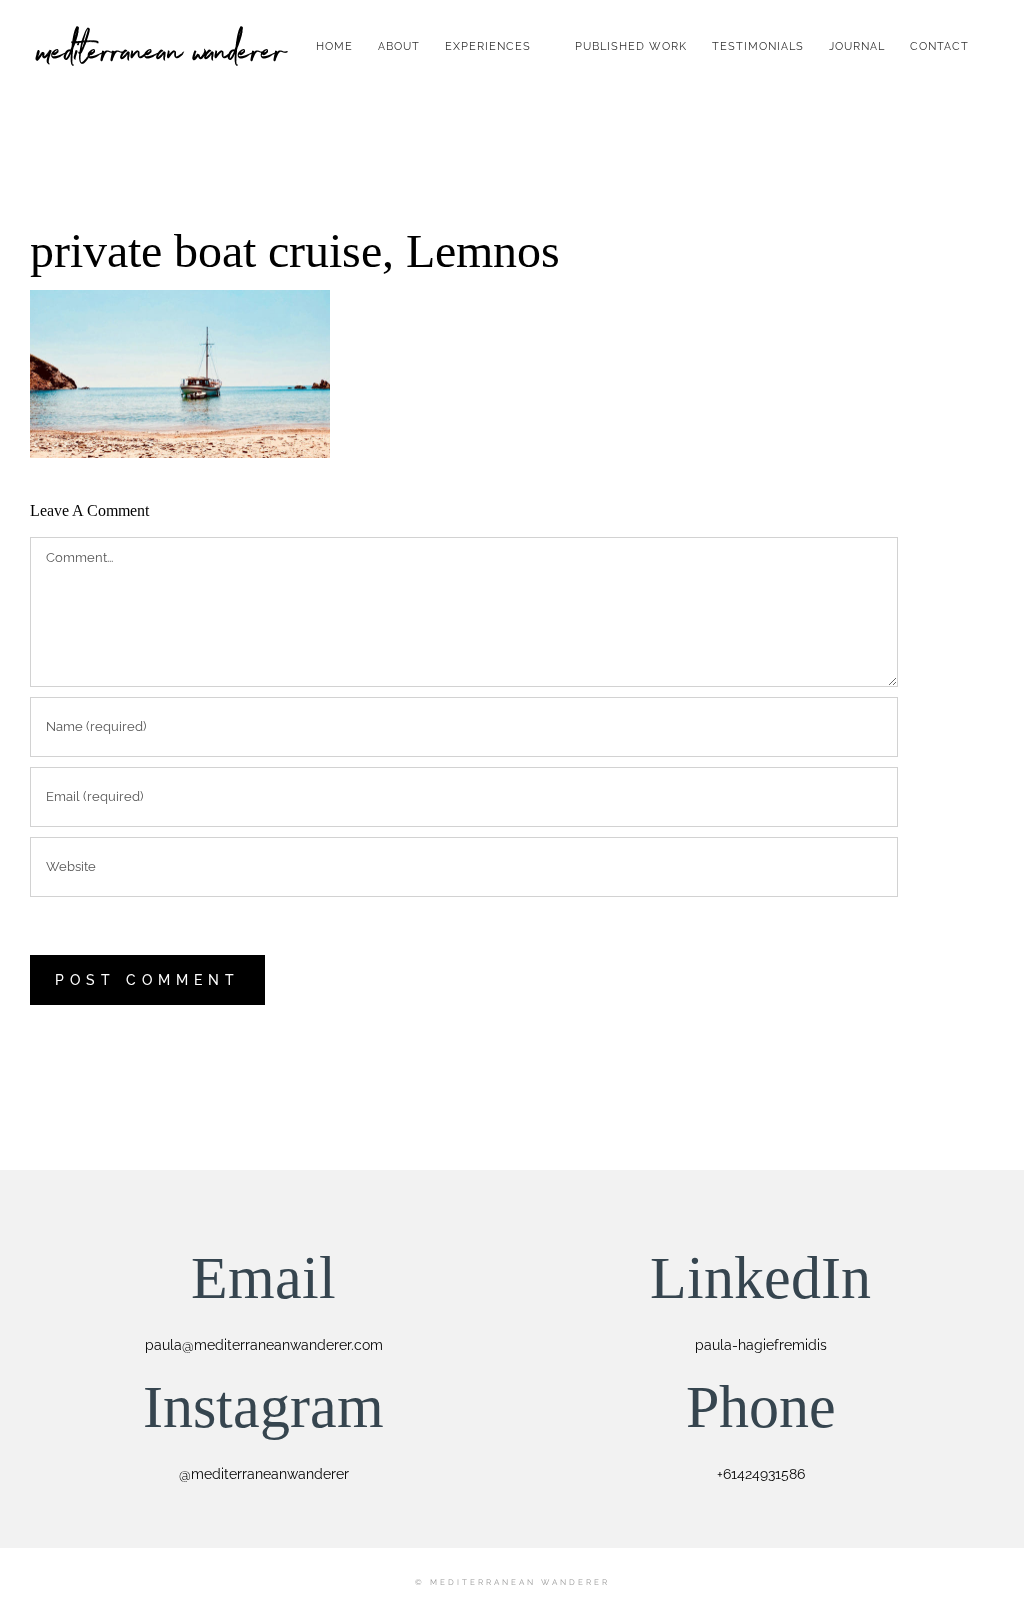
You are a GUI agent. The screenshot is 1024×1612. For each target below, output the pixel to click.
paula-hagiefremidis (761, 1345)
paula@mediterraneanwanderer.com (264, 1345)
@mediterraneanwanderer (264, 1474)
